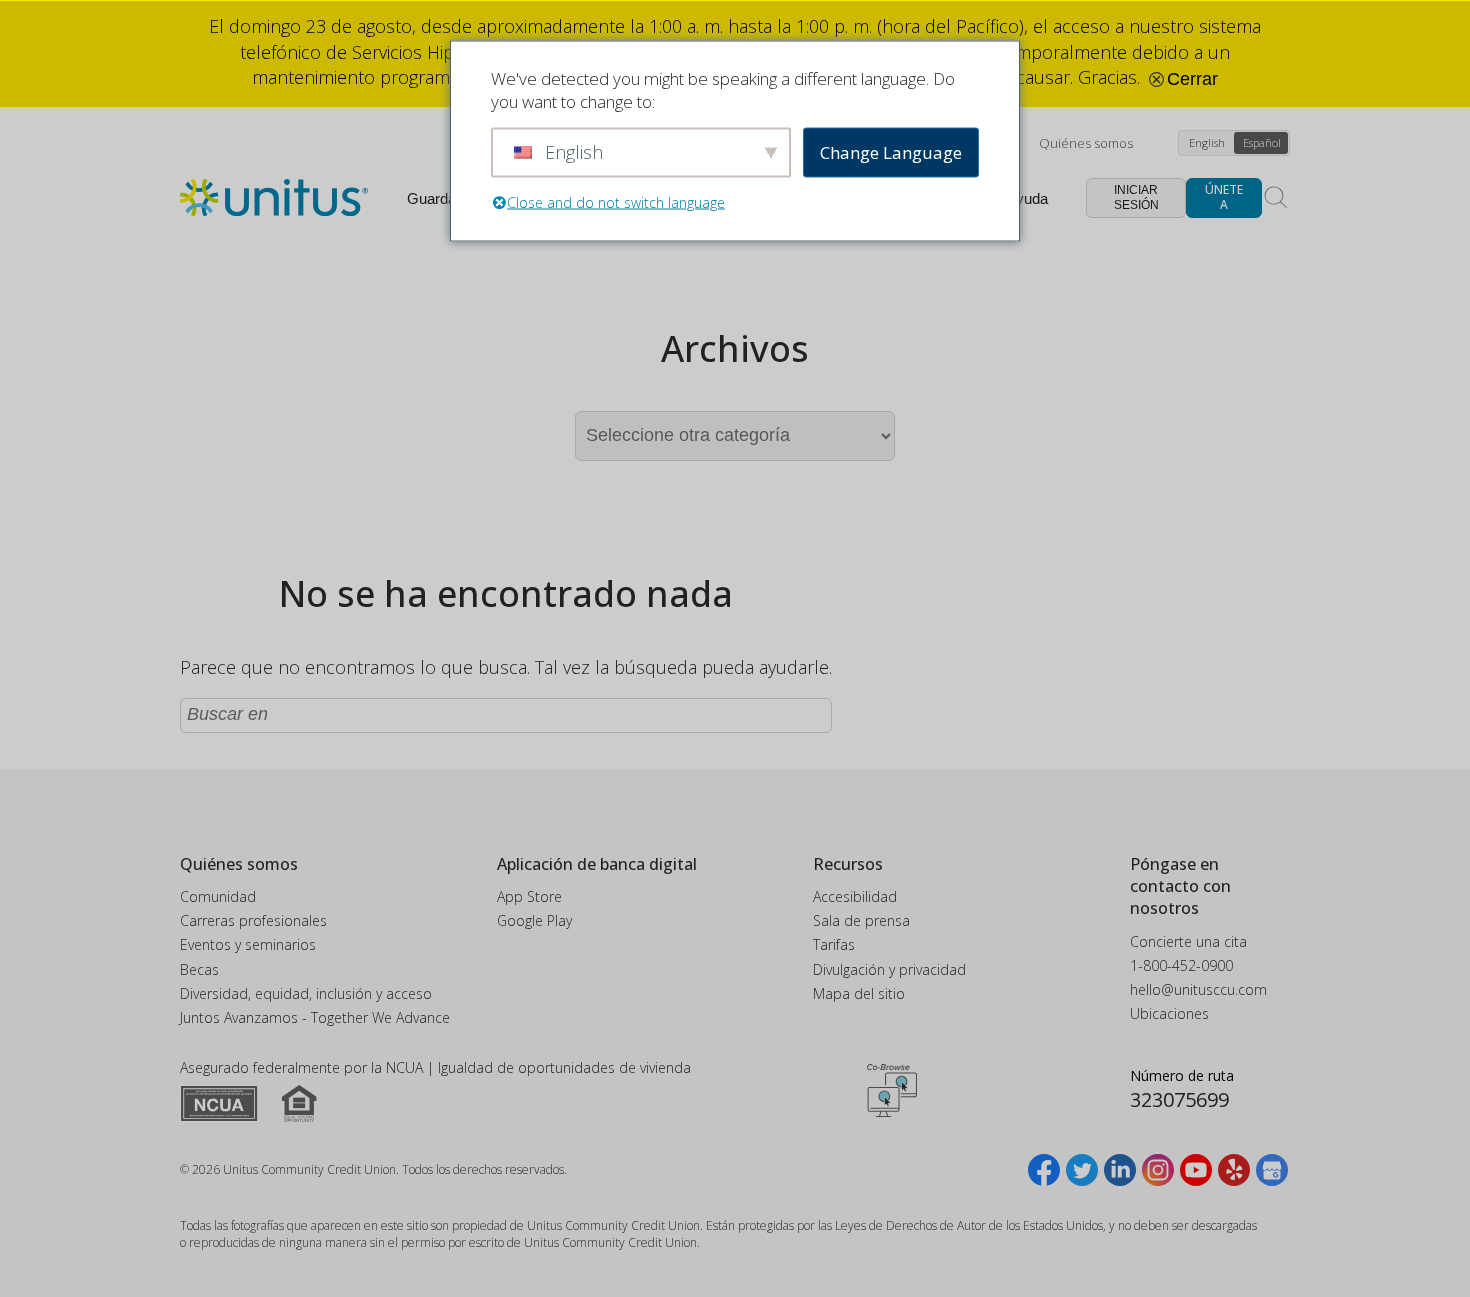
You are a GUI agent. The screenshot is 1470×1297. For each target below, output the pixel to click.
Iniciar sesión (1136, 197)
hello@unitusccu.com (1198, 989)
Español (1262, 142)
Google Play (534, 920)
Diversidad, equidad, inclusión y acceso (306, 993)
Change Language (891, 152)
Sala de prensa (861, 920)
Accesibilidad (855, 896)
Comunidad (218, 896)
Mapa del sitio (859, 993)
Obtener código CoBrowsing (892, 1090)
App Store (529, 896)
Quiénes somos (1086, 143)
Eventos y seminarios (248, 944)
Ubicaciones (1169, 1013)
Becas (199, 969)
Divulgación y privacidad (889, 969)
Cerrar (1190, 79)
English (1207, 142)
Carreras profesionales (253, 920)
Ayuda (1027, 198)
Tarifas (834, 944)
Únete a (1224, 196)
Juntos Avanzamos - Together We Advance (315, 1017)
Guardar (434, 198)
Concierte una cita (1188, 941)
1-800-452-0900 (1181, 965)
